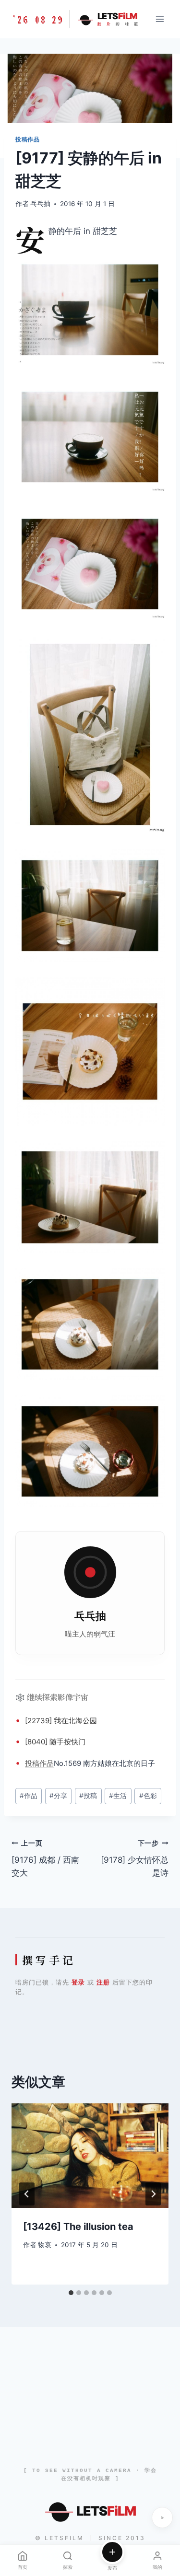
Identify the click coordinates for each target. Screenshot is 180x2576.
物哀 (45, 2245)
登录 (78, 1982)
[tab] (71, 2293)
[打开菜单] (160, 19)
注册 (103, 1982)
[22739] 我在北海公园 (61, 1721)
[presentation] (90, 2156)
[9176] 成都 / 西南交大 (45, 1858)
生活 (118, 1796)
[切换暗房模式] (162, 2518)
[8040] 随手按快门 (55, 1742)
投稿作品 (27, 139)
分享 (58, 1796)
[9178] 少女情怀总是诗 (135, 1858)
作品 (47, 1763)
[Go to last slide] (27, 2194)
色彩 (148, 1796)
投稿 (32, 1763)
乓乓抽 (40, 204)
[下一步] (153, 2194)
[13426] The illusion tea (78, 2227)
